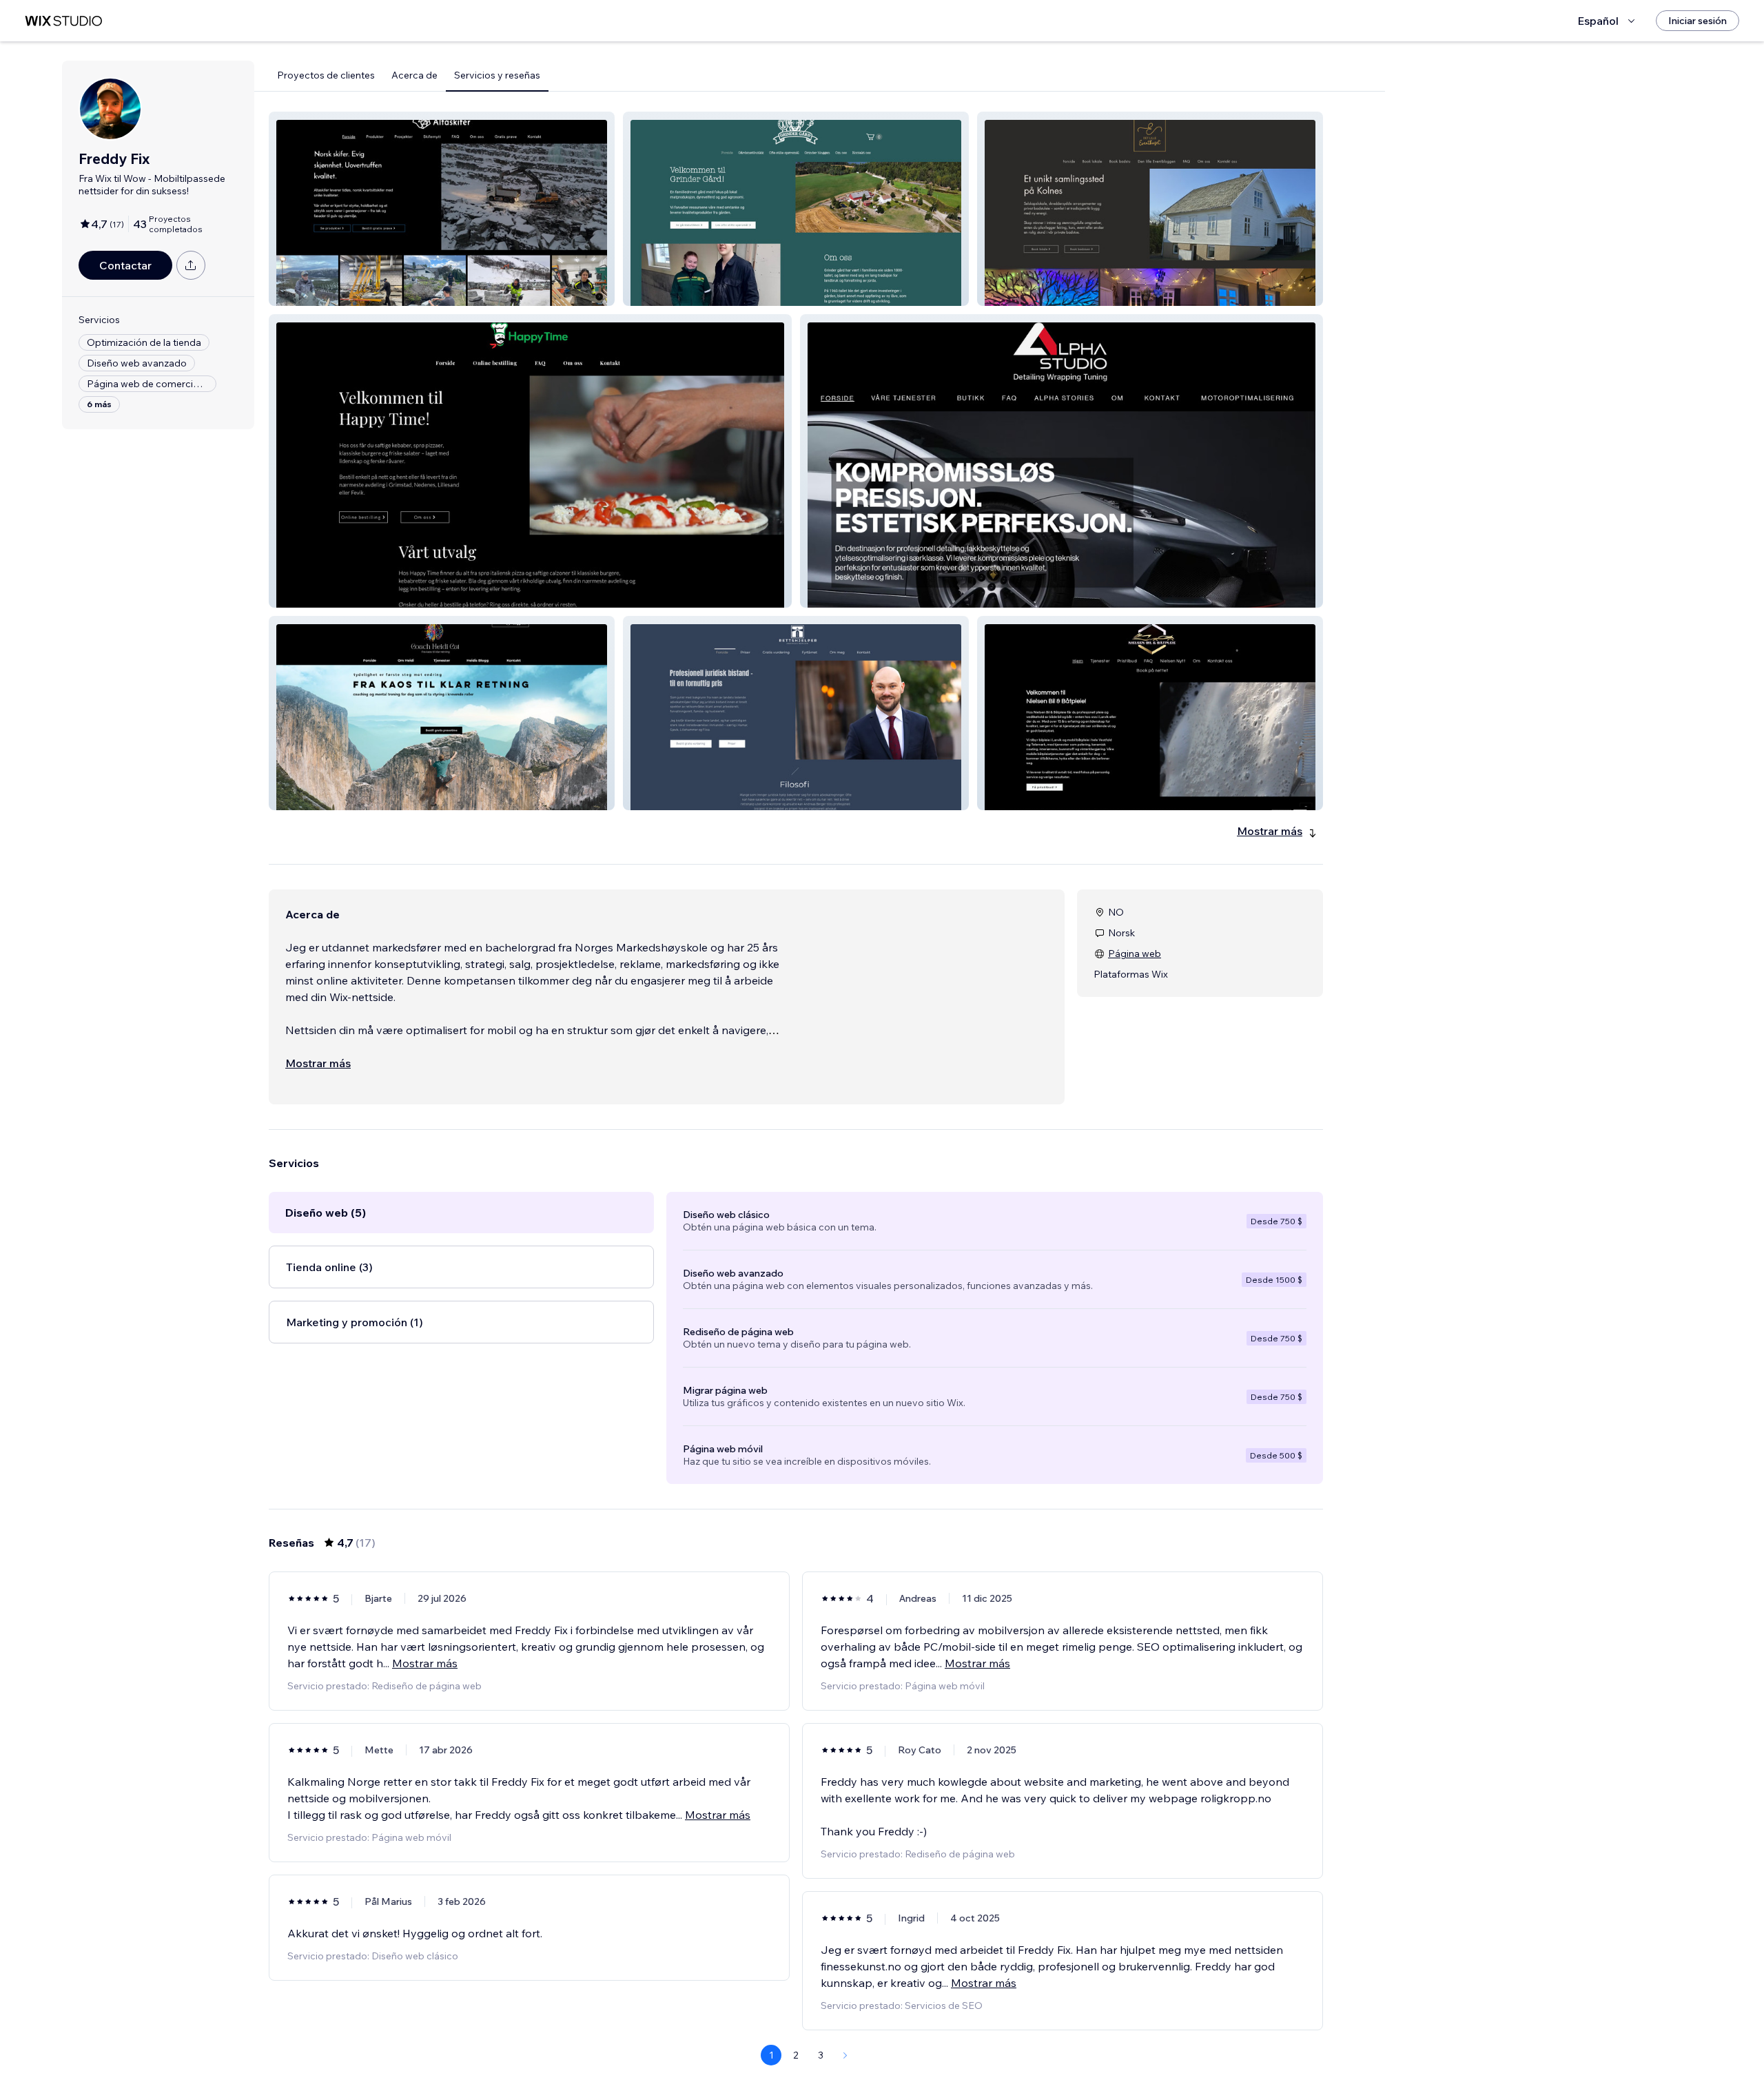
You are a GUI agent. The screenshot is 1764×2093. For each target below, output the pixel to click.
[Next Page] (845, 2055)
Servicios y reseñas (497, 75)
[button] (442, 209)
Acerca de (414, 75)
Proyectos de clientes (326, 75)
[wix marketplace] (63, 21)
